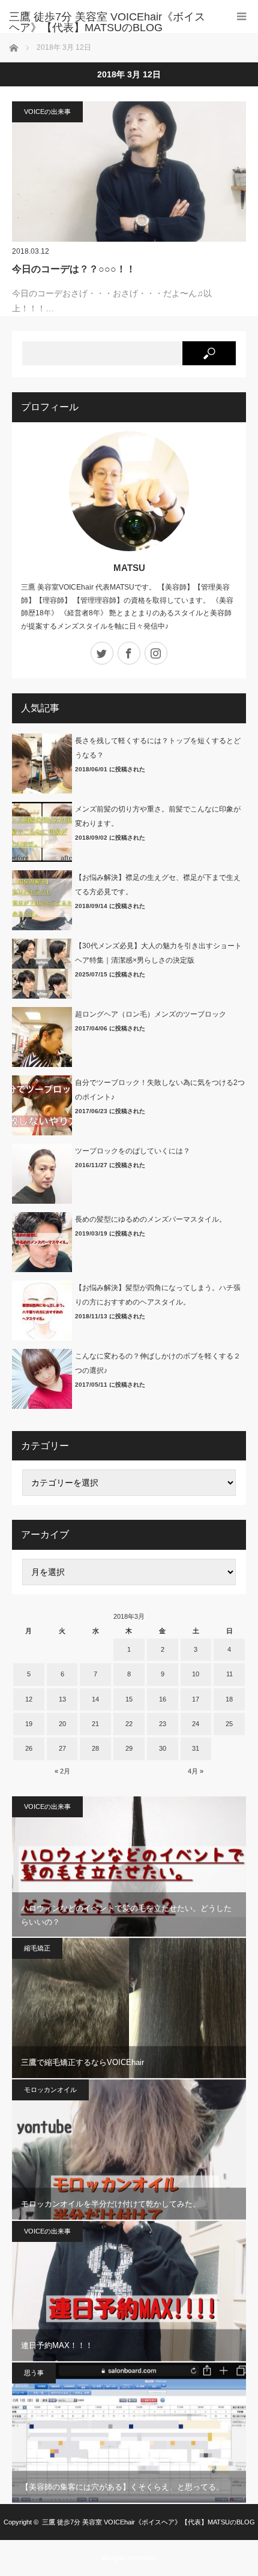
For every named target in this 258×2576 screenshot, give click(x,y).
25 (229, 1724)
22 (129, 1724)
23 (163, 1724)
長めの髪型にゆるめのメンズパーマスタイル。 (151, 1219)
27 (62, 1748)
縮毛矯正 (37, 1948)
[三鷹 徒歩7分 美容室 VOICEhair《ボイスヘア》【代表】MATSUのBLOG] (111, 22)
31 (196, 1748)
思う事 (34, 2373)
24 (196, 1724)
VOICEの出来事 (47, 112)
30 (163, 1748)
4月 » (196, 1771)
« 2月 (62, 1771)
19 (29, 1724)
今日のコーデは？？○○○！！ (74, 269)
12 (29, 1699)
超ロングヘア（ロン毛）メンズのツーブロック (151, 1014)
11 (229, 1674)
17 (196, 1699)
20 (62, 1724)
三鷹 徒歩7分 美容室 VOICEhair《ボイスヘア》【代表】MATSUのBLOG (148, 2522)
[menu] (241, 16)
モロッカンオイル (50, 2090)
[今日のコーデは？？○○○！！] (129, 172)
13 (62, 1699)
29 (129, 1748)
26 (29, 1748)
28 (95, 1748)
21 (95, 1724)
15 (129, 1699)
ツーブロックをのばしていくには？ (133, 1151)
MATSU (129, 568)
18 (229, 1699)
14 (95, 1699)
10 (196, 1674)
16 (163, 1699)
